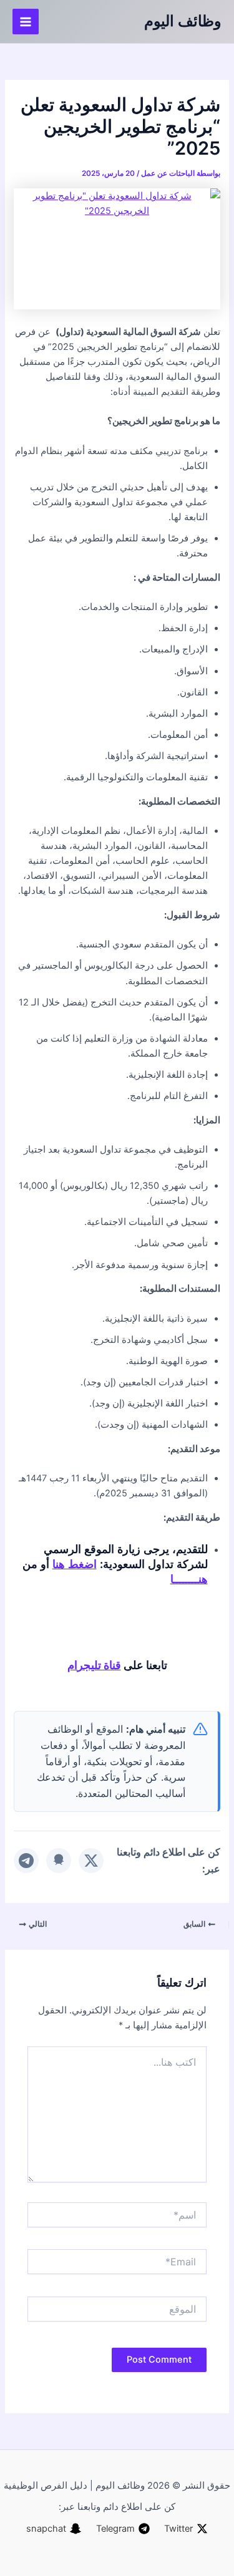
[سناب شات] (59, 1861)
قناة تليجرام (94, 1665)
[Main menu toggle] (26, 22)
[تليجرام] (26, 1861)
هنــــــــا (189, 1579)
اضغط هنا (75, 1564)
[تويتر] (91, 1861)
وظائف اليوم (183, 21)
